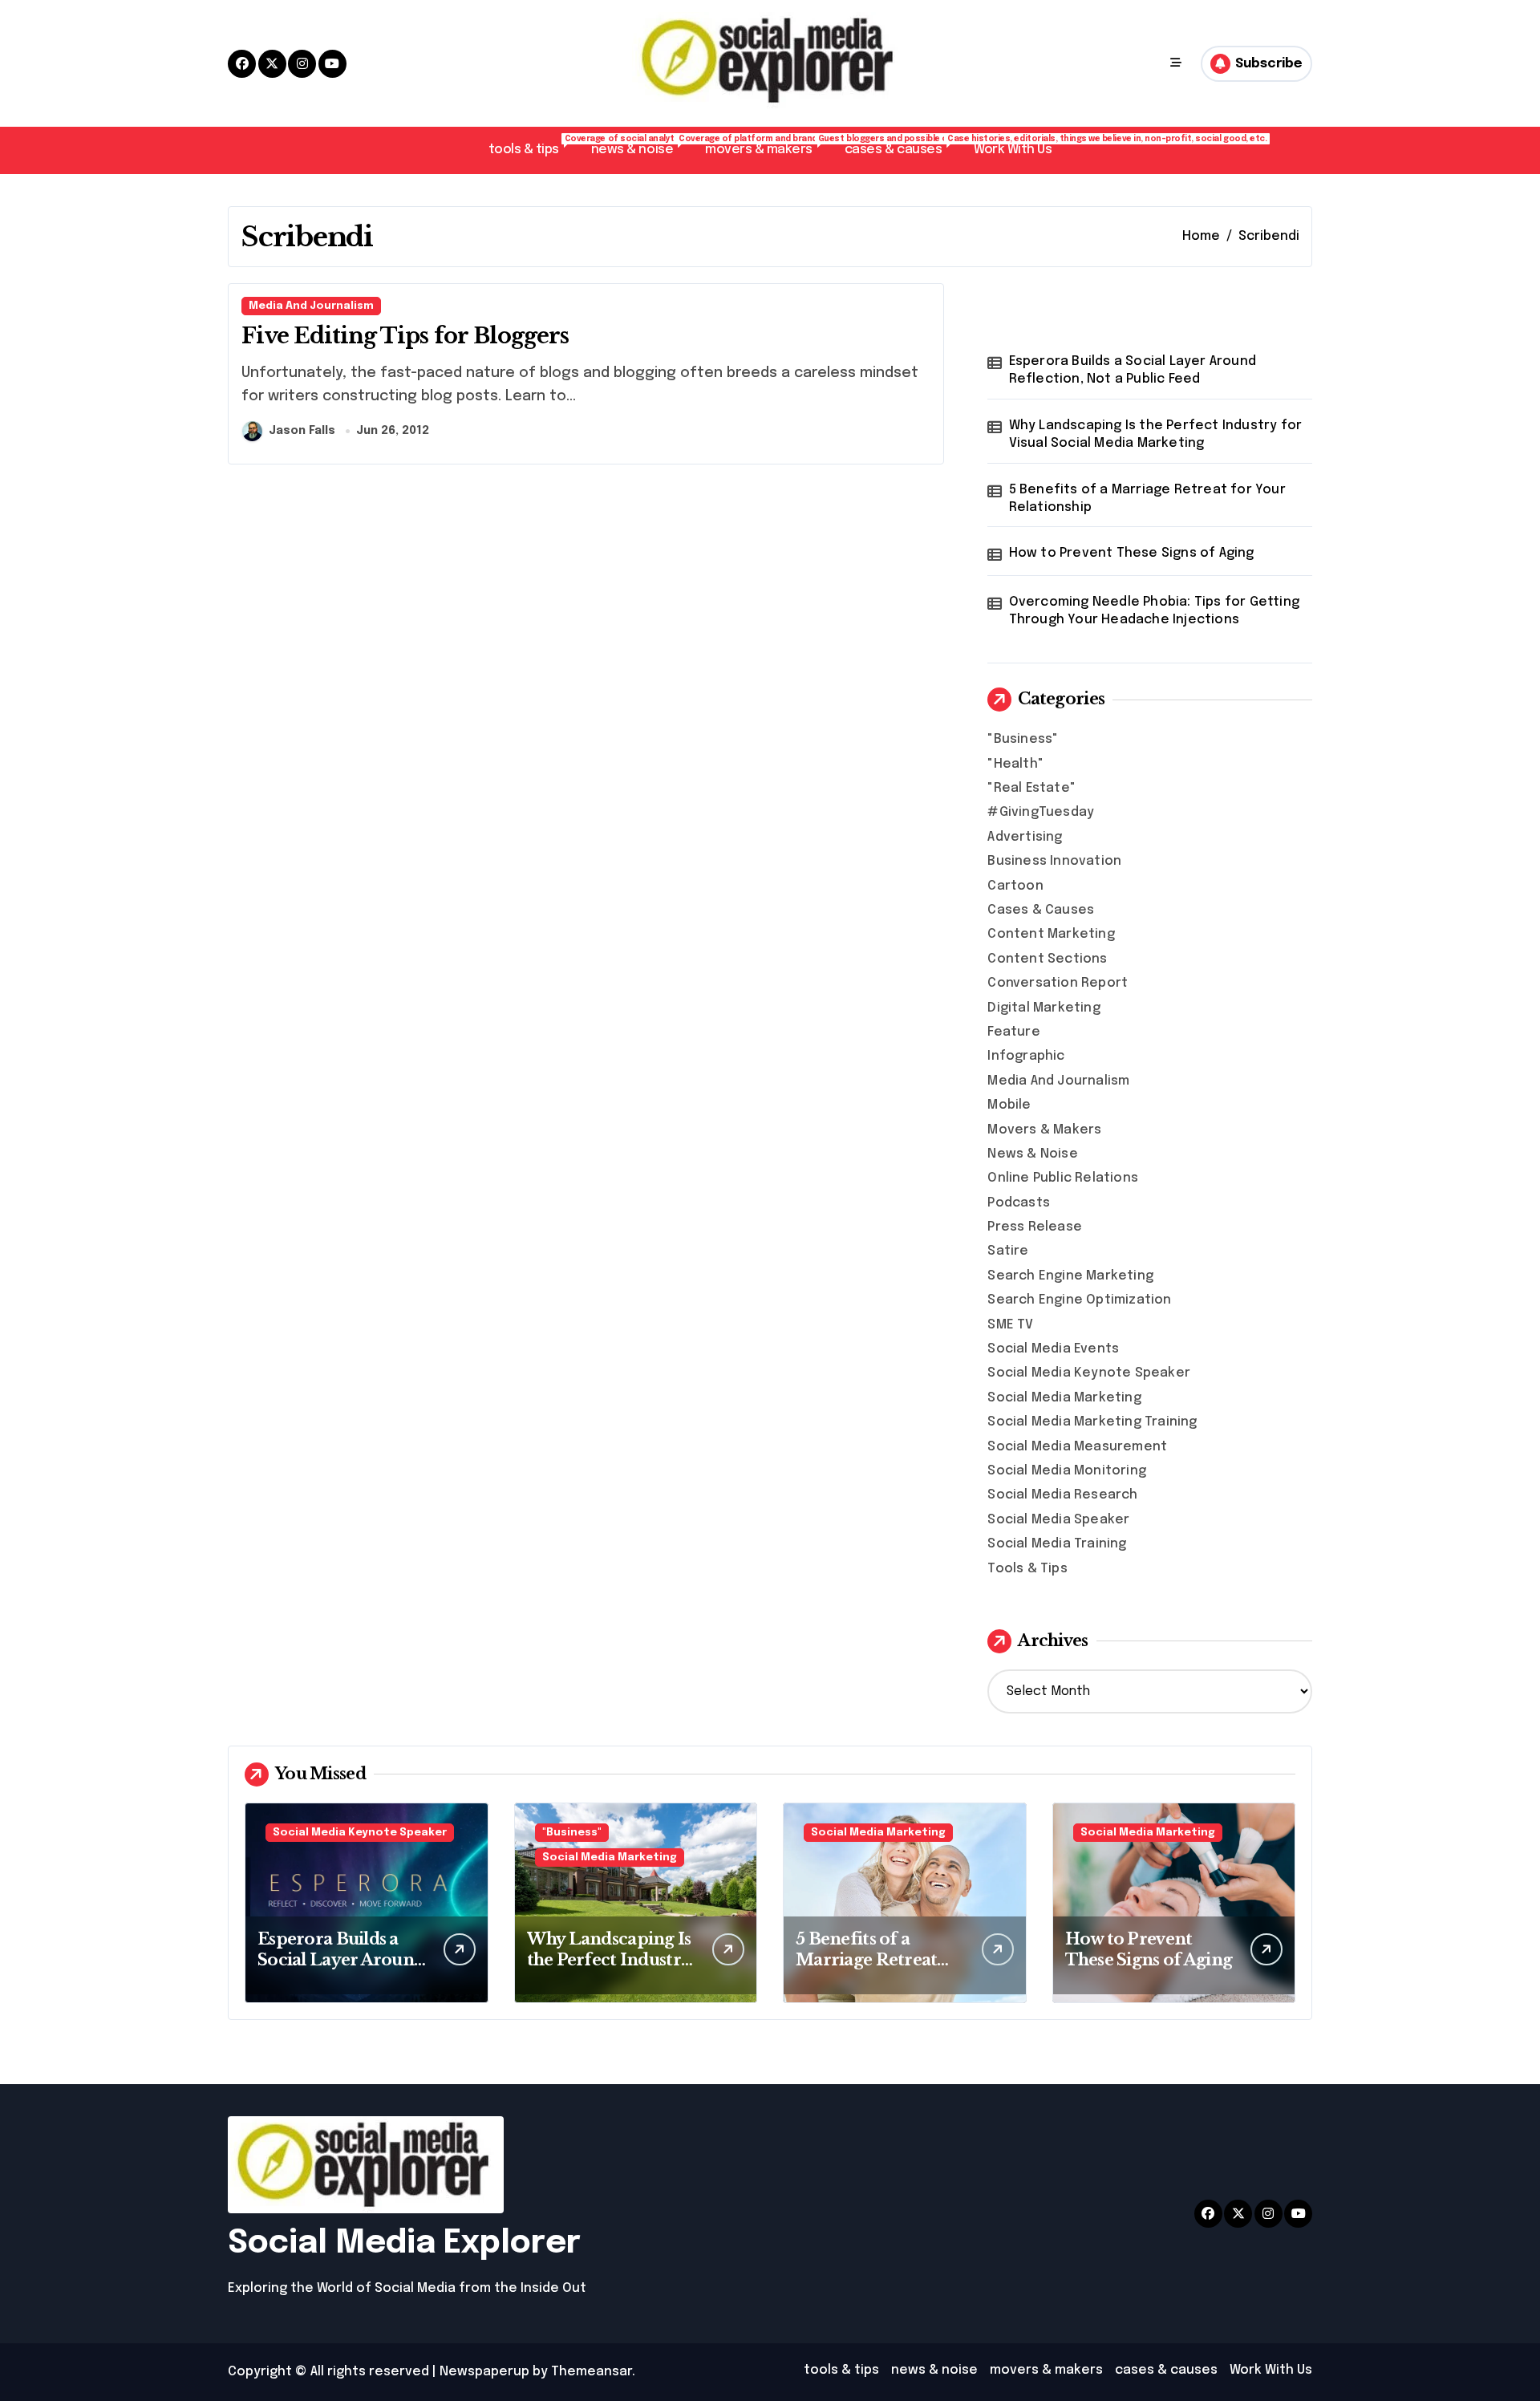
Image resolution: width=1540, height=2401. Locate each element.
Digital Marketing (1044, 1008)
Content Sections (1047, 959)
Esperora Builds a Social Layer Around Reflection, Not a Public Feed (1133, 370)
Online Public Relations (1063, 1178)
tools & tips (532, 146)
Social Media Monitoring (1067, 1471)
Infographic (1026, 1056)
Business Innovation (1054, 861)
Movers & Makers (1044, 1130)
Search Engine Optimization (1079, 1300)
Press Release (1035, 1227)
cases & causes (901, 146)
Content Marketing (1051, 934)
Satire (1008, 1251)
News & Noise (1032, 1154)
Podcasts (1019, 1203)
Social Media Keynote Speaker (1089, 1373)
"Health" (1015, 764)
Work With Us (1013, 150)
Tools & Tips (1027, 1569)
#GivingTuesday (1041, 812)
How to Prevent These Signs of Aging (1132, 553)
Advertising (1025, 837)
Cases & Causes (1041, 910)
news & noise (640, 146)
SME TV (1010, 1325)
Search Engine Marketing (1070, 1276)
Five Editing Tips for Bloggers (405, 336)
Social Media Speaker (1058, 1520)
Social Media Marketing (1064, 1398)
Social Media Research (1062, 1495)
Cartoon (1015, 886)
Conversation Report (1058, 983)
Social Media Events (1053, 1349)
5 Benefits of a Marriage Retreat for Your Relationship (1147, 499)
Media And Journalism (311, 306)
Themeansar (592, 2372)
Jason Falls (302, 431)
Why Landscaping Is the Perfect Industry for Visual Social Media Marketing (1156, 434)
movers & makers (767, 146)
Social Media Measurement (1077, 1447)
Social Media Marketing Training (1092, 1422)
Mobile (1009, 1105)
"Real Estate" (1031, 788)
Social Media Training (1057, 1544)
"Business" (1023, 739)
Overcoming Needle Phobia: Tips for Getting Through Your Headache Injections (1154, 611)
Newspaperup (484, 2372)
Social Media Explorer (404, 2243)
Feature (1013, 1032)
